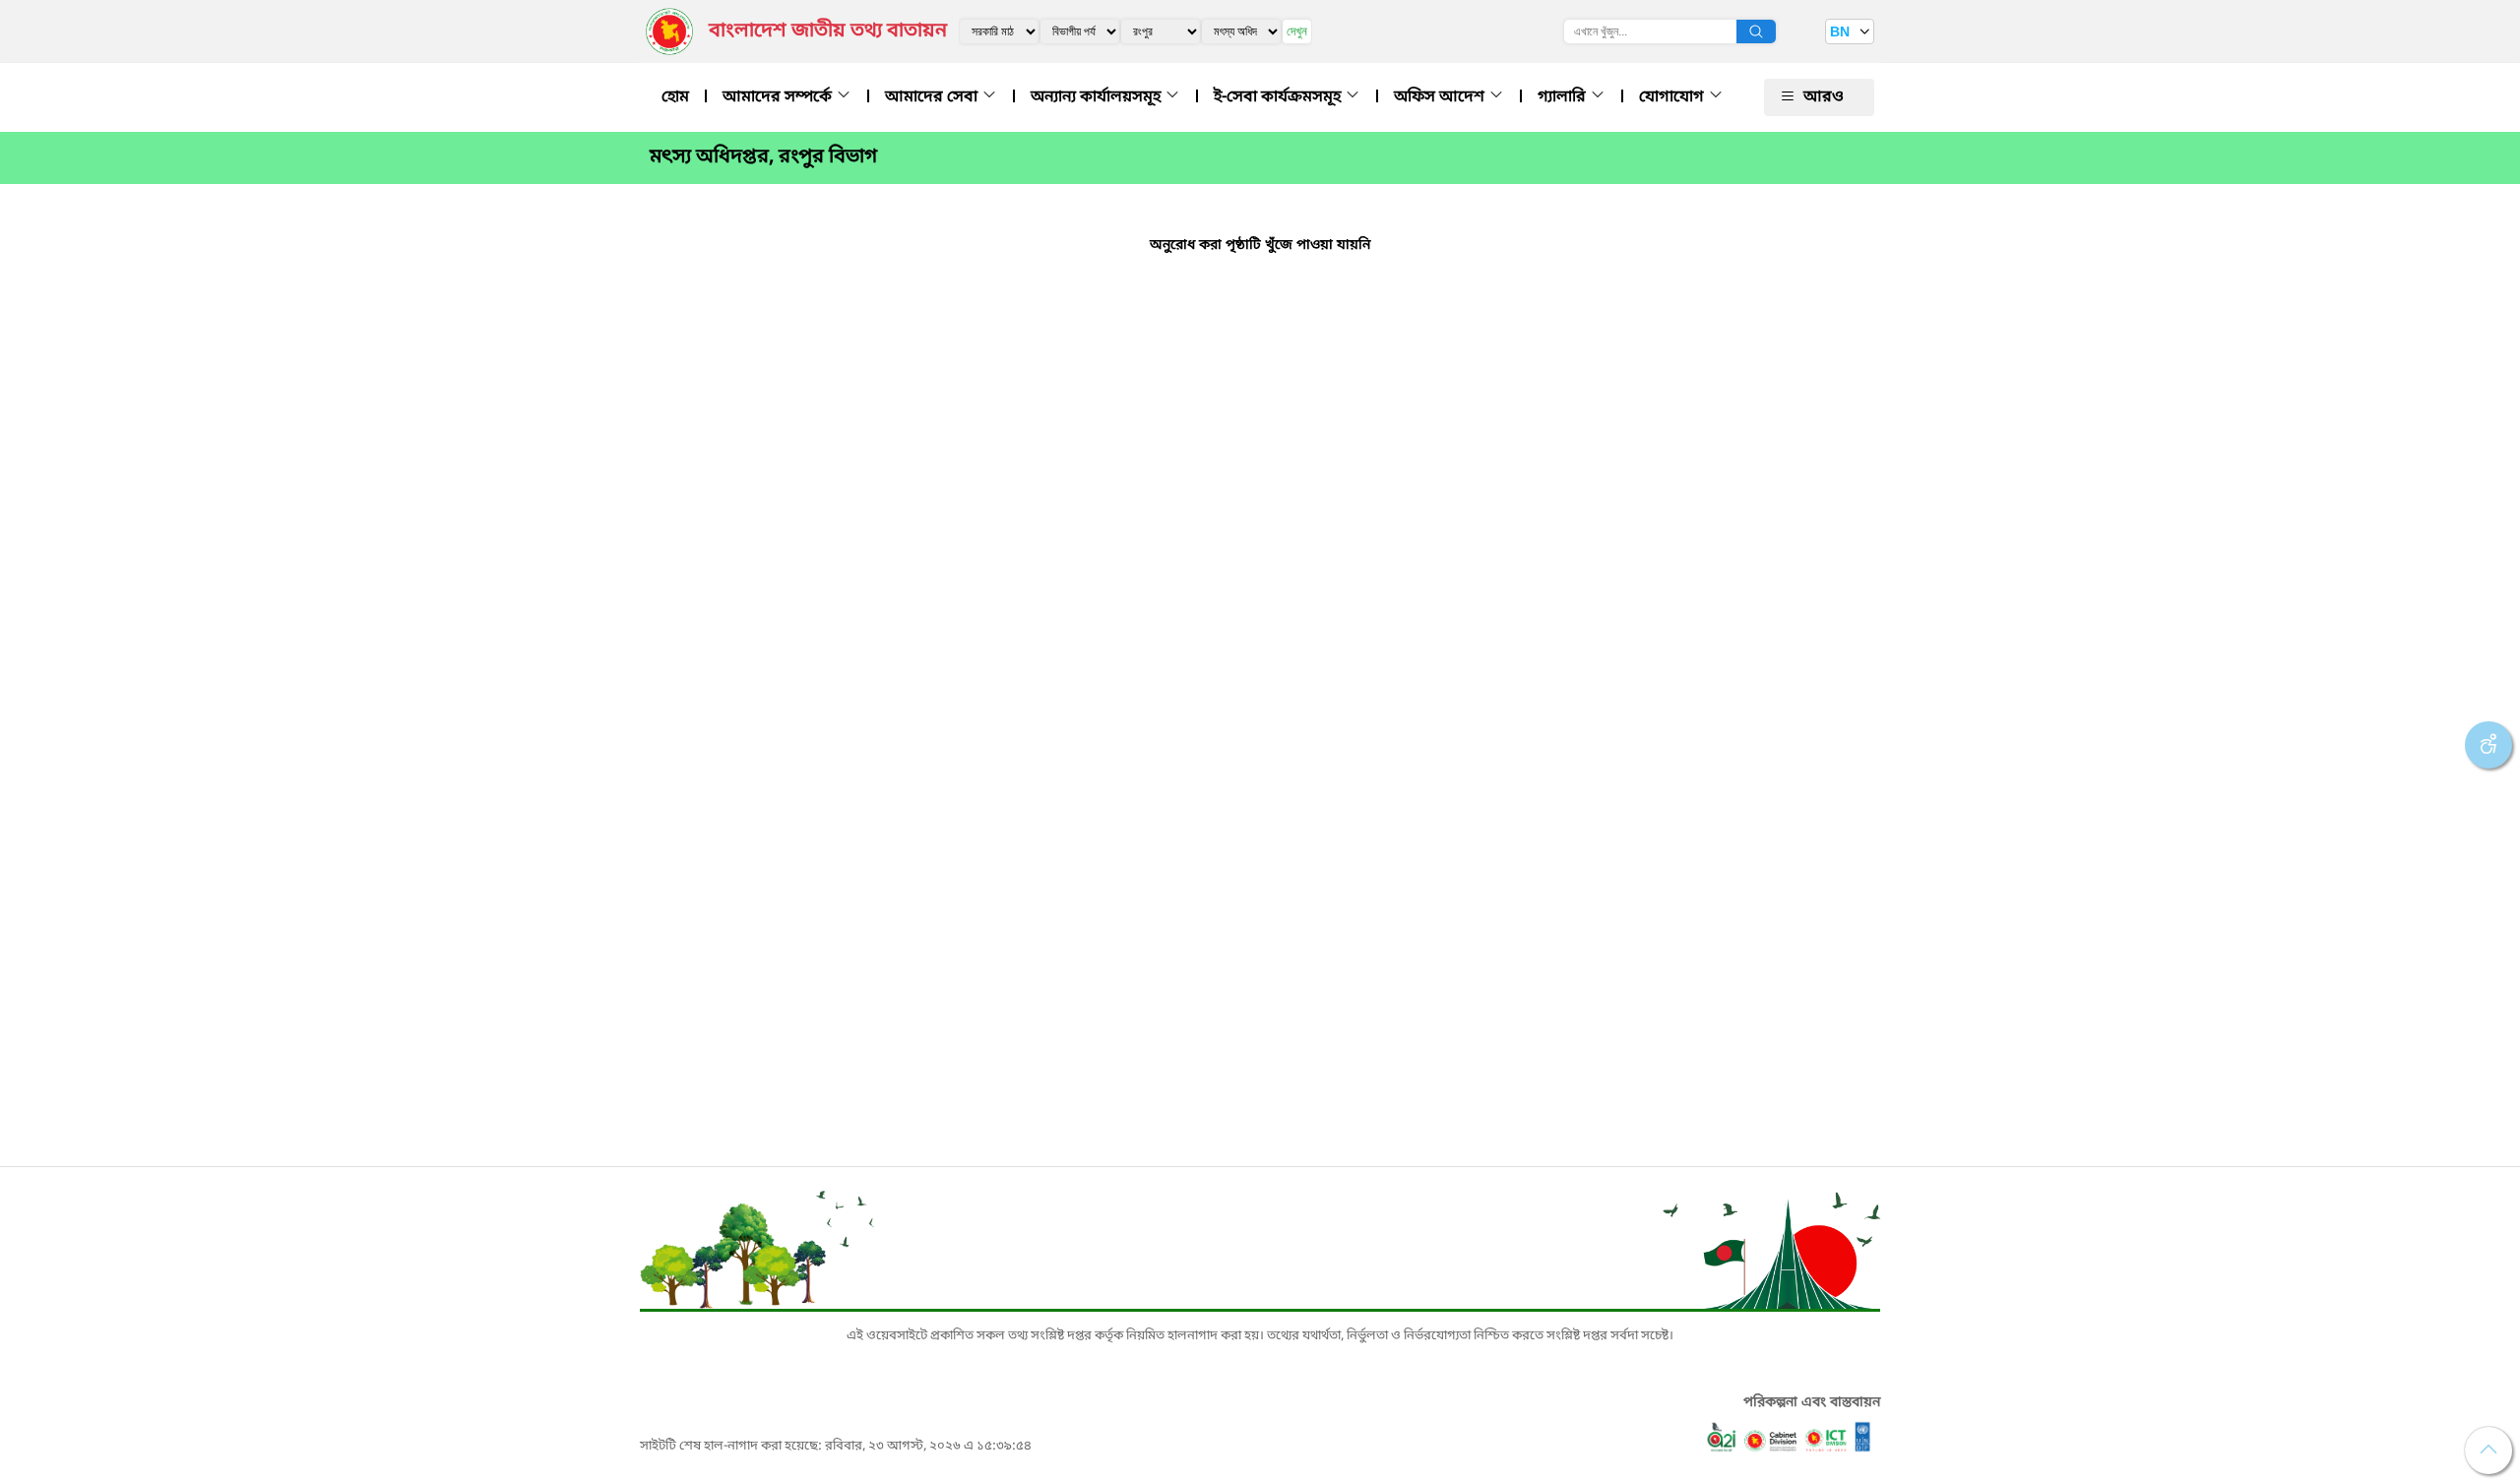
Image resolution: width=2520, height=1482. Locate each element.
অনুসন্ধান (1756, 31)
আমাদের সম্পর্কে (779, 97)
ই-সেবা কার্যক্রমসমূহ (1279, 97)
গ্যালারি (1564, 97)
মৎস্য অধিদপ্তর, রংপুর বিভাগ (763, 157)
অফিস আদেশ (1441, 97)
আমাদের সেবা (933, 97)
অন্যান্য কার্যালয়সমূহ (1098, 97)
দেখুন (1297, 31)
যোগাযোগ (1673, 97)
